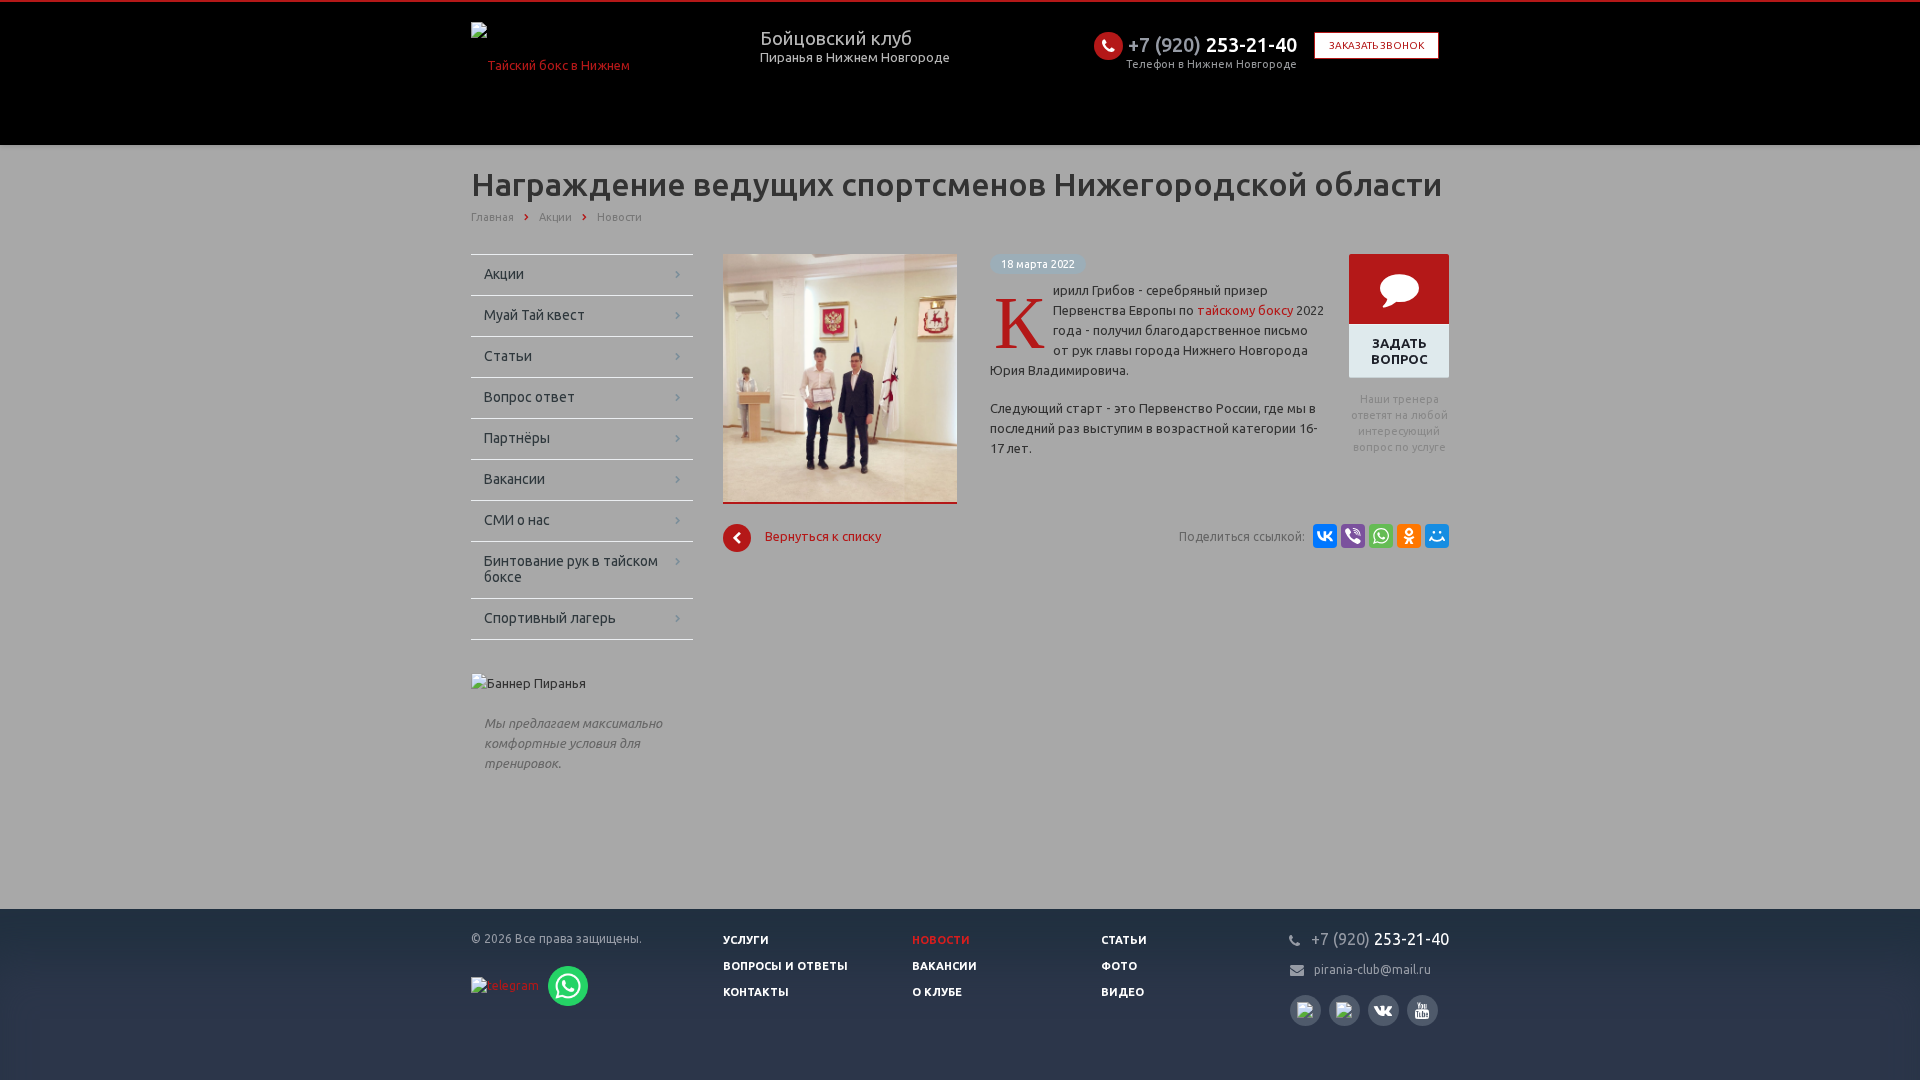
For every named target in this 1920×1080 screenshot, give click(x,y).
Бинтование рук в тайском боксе (571, 569)
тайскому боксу (1245, 310)
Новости (941, 940)
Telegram (1344, 1010)
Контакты (756, 992)
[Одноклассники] (1409, 536)
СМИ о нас (517, 520)
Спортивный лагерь (550, 618)
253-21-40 (1212, 44)
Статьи (508, 356)
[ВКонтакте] (1325, 536)
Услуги (746, 940)
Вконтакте (1383, 1010)
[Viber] (1353, 536)
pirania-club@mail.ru (1372, 969)
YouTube (1422, 1010)
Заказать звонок (1376, 45)
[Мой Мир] (1437, 536)
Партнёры (517, 438)
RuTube (1305, 1010)
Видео (1122, 992)
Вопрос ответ (529, 397)
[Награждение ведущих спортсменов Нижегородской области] (840, 264)
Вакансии (514, 479)
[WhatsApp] (1381, 536)
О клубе (937, 992)
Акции (504, 274)
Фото (1119, 966)
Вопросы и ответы (785, 966)
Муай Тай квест (534, 315)
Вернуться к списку (823, 537)
